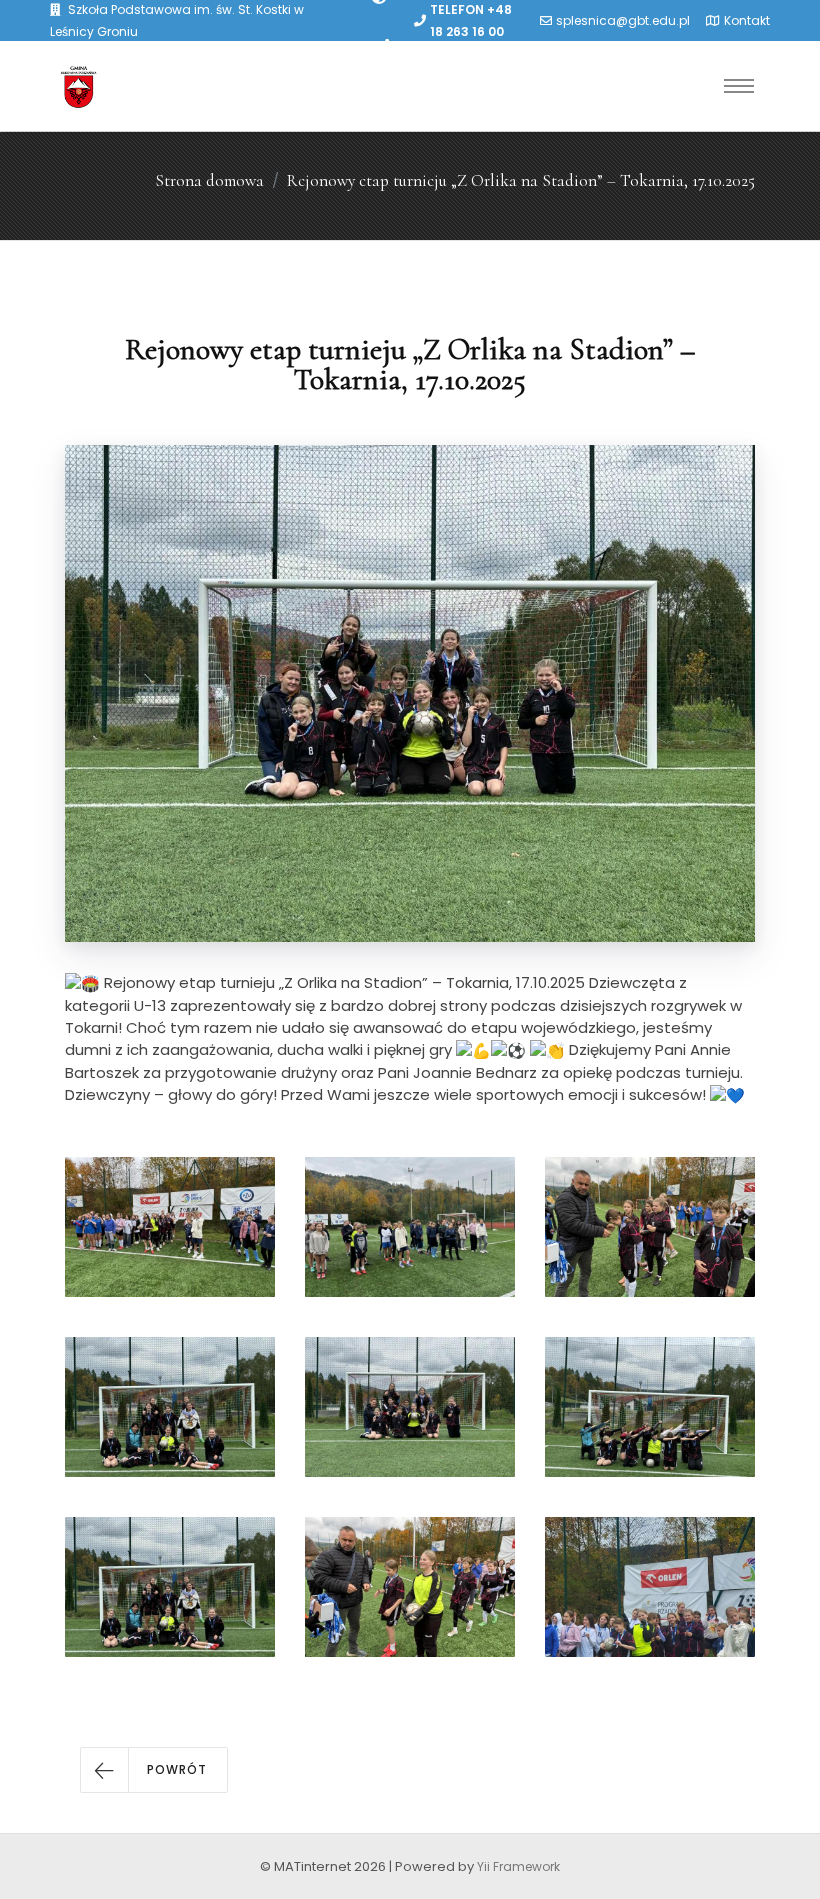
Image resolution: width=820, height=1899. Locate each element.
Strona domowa (209, 180)
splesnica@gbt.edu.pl (623, 20)
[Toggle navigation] (739, 86)
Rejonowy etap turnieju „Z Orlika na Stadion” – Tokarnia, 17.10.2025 (521, 180)
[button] (154, 1770)
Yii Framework (518, 1866)
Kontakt (747, 20)
